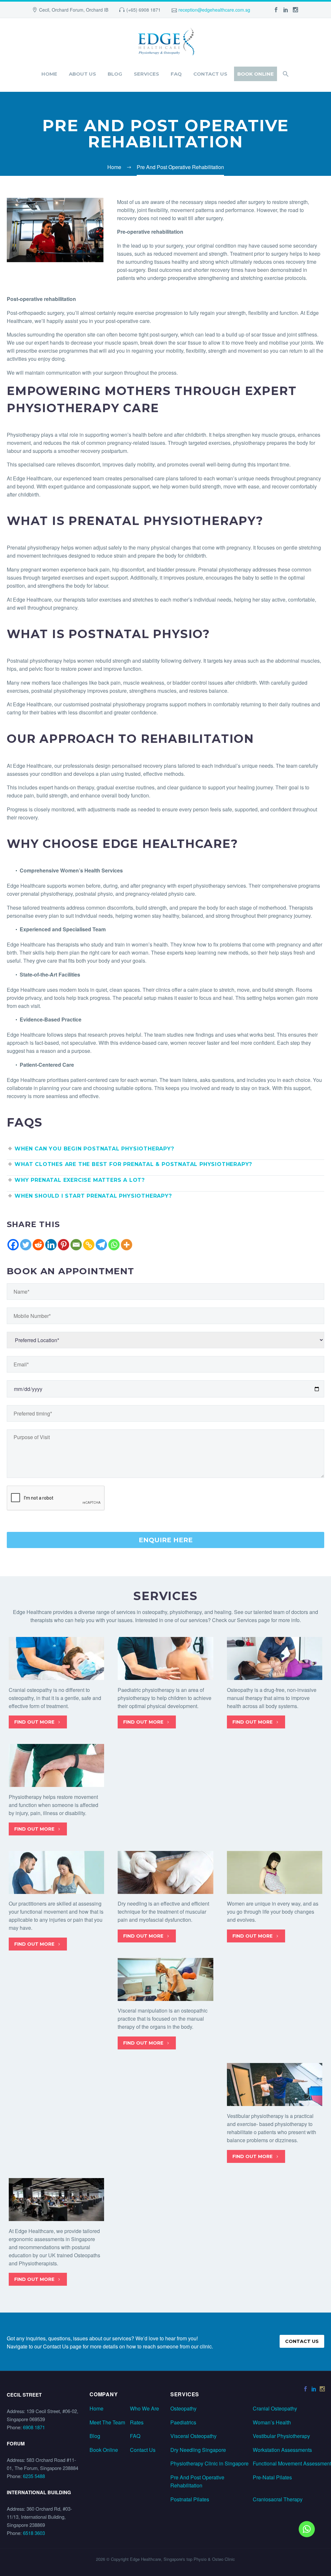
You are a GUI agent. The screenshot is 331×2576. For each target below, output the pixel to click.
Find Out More (38, 1722)
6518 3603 (34, 2533)
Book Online (256, 74)
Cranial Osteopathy (275, 2408)
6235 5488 (34, 2476)
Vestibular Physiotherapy (281, 2436)
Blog (115, 74)
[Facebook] (13, 1245)
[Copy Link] (89, 1245)
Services (146, 74)
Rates (137, 2422)
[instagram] (295, 10)
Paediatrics (183, 2422)
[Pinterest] (64, 1245)
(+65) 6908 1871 (144, 10)
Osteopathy (183, 2408)
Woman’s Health (272, 2422)
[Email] (76, 1245)
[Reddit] (38, 1245)
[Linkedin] (51, 1245)
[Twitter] (26, 1245)
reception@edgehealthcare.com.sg (214, 10)
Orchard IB (97, 10)
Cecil (44, 10)
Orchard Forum (68, 10)
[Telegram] (101, 1245)
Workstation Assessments (282, 2450)
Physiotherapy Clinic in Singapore (209, 2463)
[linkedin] (286, 10)
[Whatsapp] (114, 1245)
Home (49, 74)
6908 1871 (34, 2427)
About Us (82, 74)
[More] (127, 1245)
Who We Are (144, 2408)
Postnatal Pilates (190, 2499)
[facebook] (276, 10)
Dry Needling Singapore (198, 2450)
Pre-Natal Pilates (272, 2477)
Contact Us (210, 74)
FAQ (176, 74)
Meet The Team (107, 2422)
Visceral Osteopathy (193, 2436)
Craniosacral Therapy (278, 2499)
